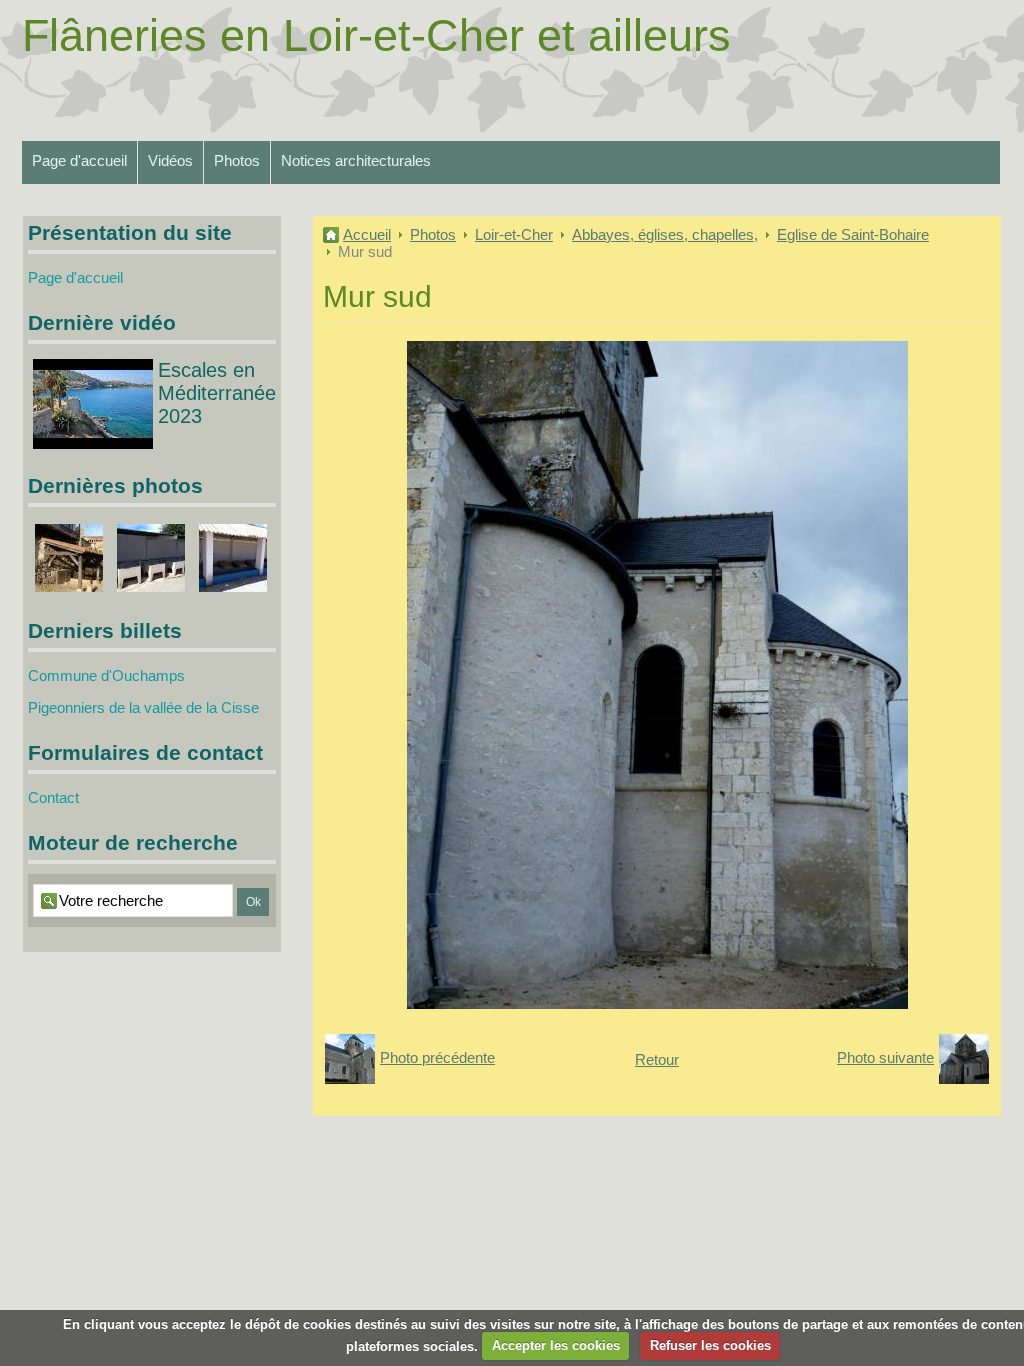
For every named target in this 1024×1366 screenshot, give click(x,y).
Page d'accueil (79, 160)
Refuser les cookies (710, 1345)
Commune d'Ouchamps (106, 675)
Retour (657, 1059)
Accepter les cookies (556, 1345)
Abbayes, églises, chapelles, (665, 234)
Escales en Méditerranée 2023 (217, 393)
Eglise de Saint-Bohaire (853, 234)
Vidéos (170, 160)
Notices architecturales (356, 160)
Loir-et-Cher (514, 234)
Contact (53, 797)
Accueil (367, 234)
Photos (237, 160)
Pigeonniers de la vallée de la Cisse (143, 707)
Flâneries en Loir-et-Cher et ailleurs (376, 35)
